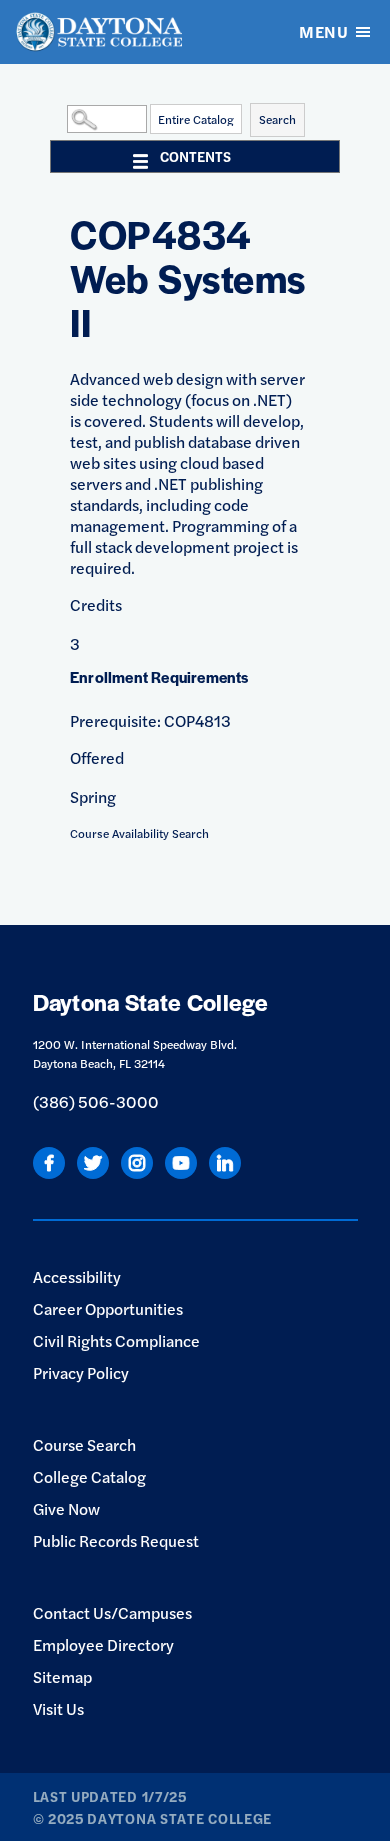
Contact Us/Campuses (112, 1612)
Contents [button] (195, 156)
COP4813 (197, 720)
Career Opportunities (108, 1308)
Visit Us (58, 1708)
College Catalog (89, 1476)
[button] (62, 118)
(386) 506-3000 (96, 1101)
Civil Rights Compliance (116, 1340)
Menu (323, 31)
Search (277, 119)
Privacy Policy (81, 1372)
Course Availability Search (139, 833)
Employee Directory (103, 1644)
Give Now (66, 1508)
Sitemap (62, 1676)
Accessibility (77, 1276)
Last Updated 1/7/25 (110, 1796)
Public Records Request (116, 1540)
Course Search (84, 1444)
